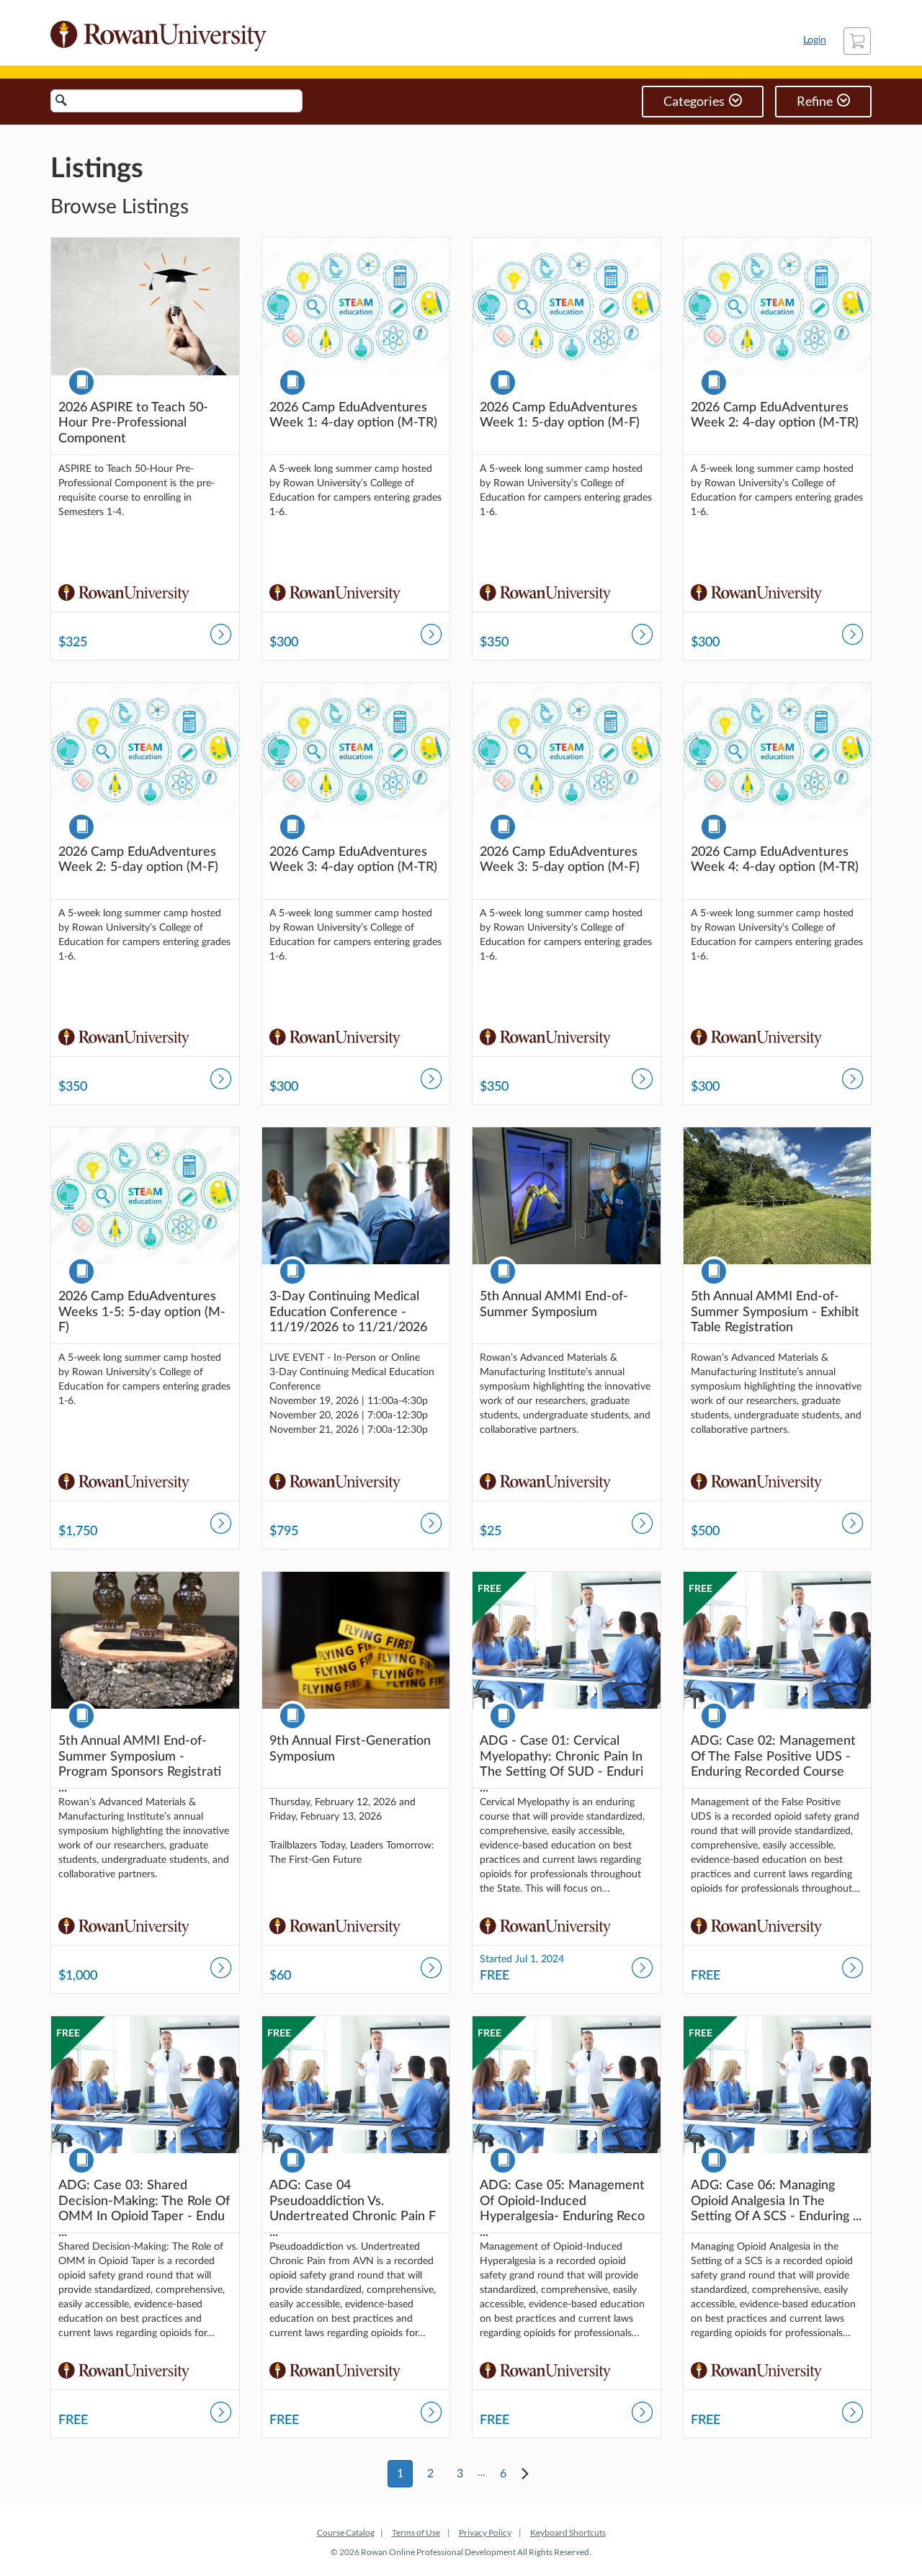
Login (815, 40)
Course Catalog (346, 2532)
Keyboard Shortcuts (568, 2532)
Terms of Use (416, 2532)
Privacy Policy (485, 2532)
